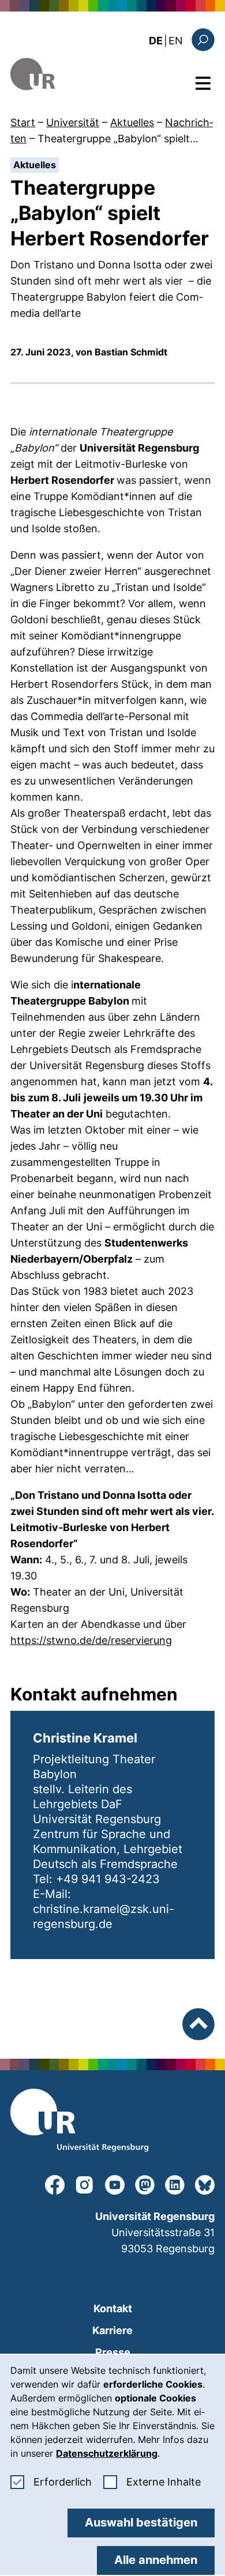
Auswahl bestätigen (141, 2522)
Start (23, 122)
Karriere (112, 2330)
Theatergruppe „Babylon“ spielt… (118, 139)
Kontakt (113, 2308)
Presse (113, 2352)
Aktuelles (132, 122)
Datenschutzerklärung (107, 2453)
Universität (73, 122)
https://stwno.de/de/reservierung (91, 1640)
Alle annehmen (156, 2560)
